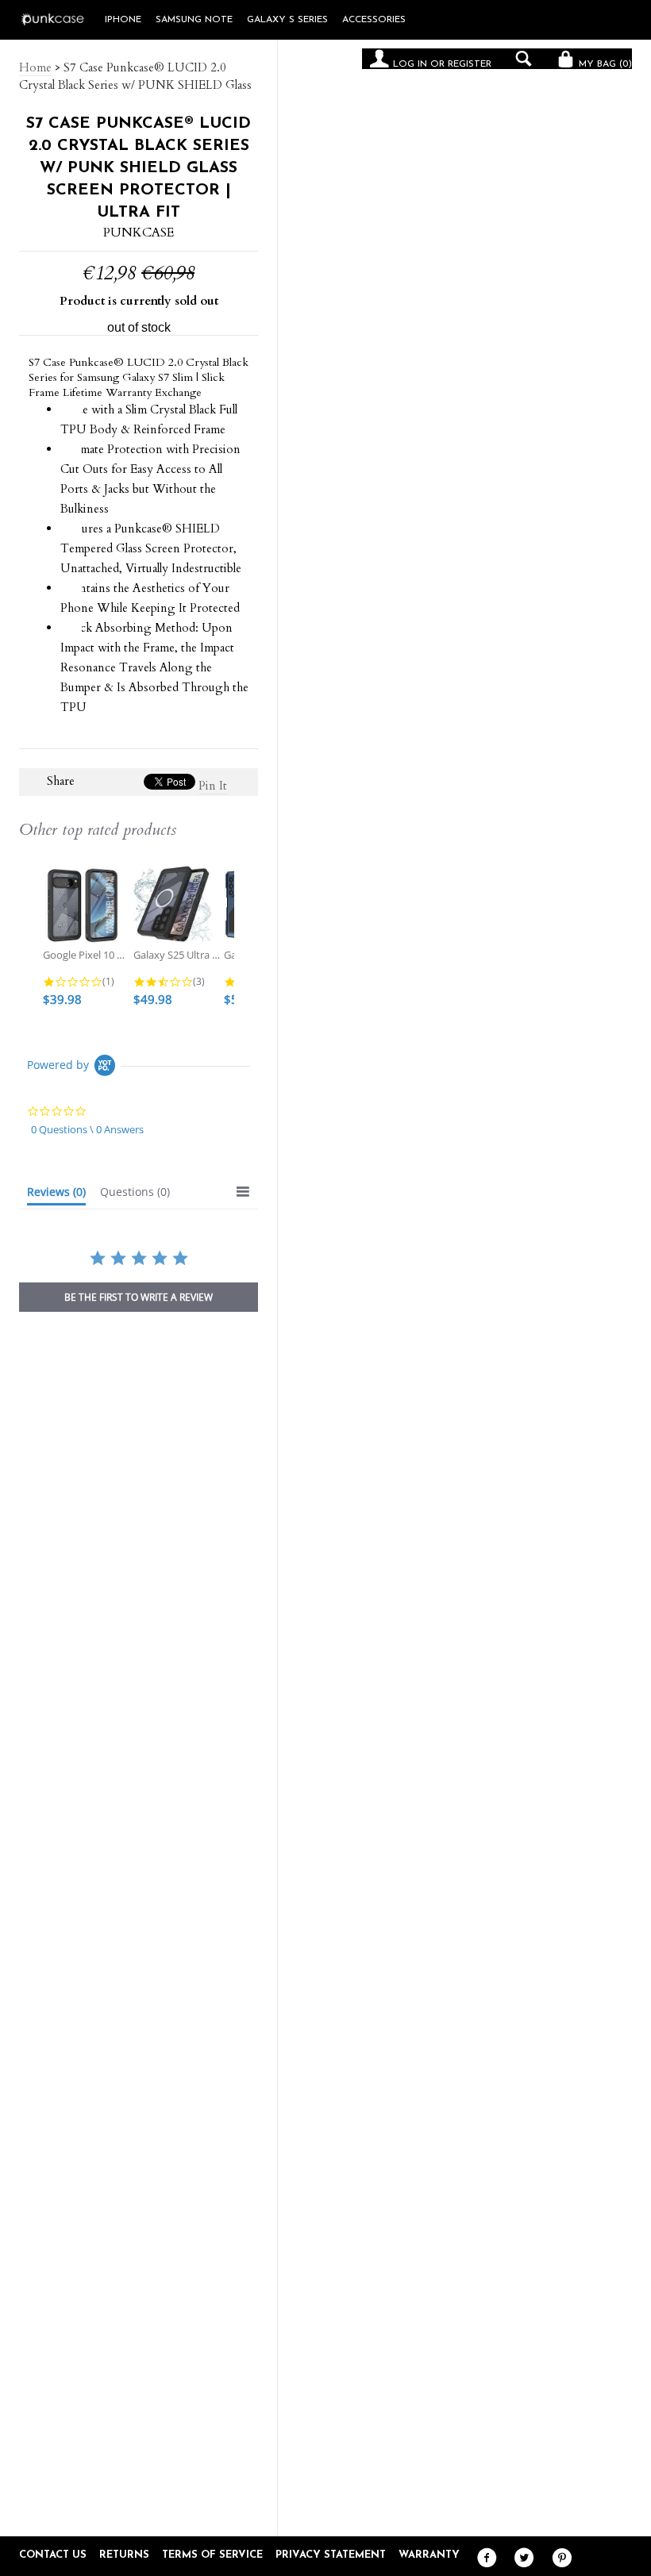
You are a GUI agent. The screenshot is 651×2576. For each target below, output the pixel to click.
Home (35, 67)
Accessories (374, 20)
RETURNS (124, 2555)
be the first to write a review (139, 1297)
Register (470, 64)
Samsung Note (194, 20)
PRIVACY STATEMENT (331, 2555)
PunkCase (139, 233)
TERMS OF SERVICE (212, 2555)
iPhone (123, 20)
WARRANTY (429, 2555)
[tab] (56, 1195)
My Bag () (604, 64)
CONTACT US (53, 2555)
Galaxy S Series (287, 20)
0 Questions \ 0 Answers (87, 1129)
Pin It (213, 786)
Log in (410, 64)
